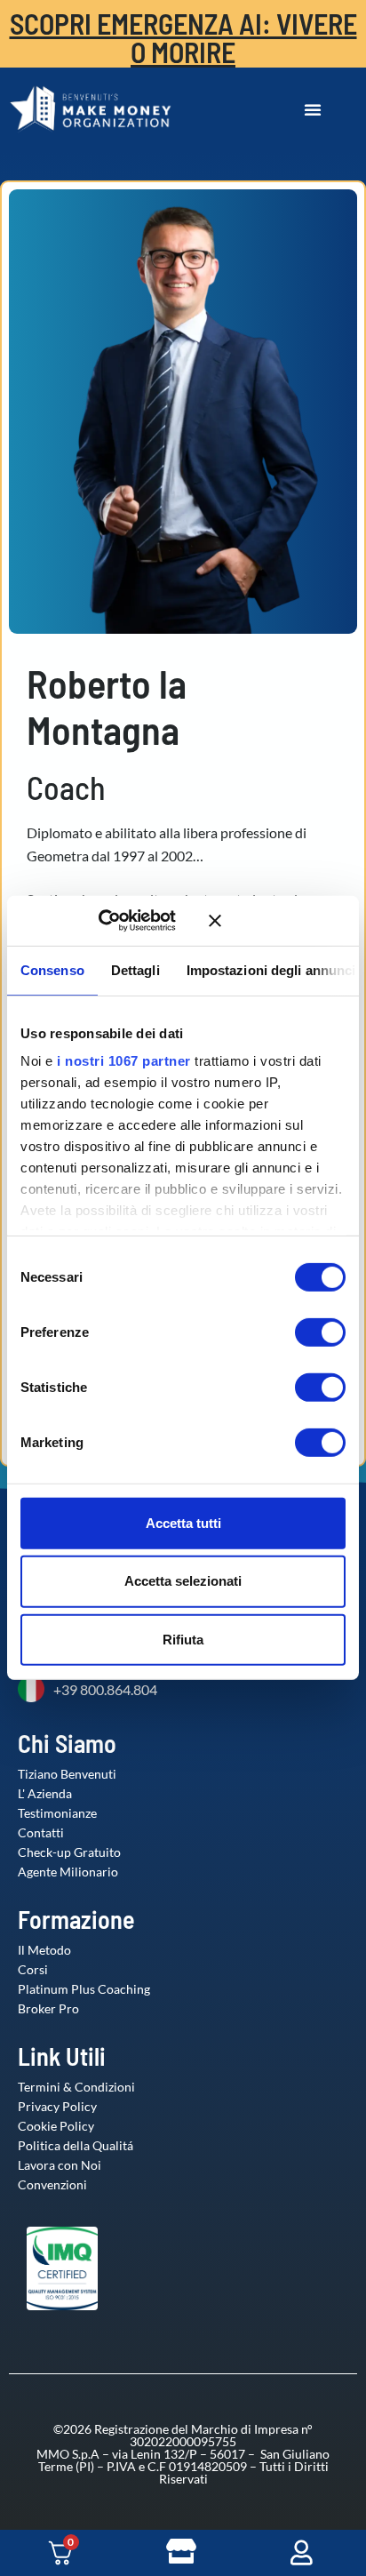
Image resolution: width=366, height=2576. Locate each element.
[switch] (302, 1332)
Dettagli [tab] (135, 969)
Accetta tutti (183, 1522)
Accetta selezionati (183, 1581)
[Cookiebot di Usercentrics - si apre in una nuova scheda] (124, 921)
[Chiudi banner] (277, 921)
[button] (313, 109)
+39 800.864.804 (105, 1689)
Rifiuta (183, 1640)
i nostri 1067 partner (124, 1061)
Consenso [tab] (52, 969)
